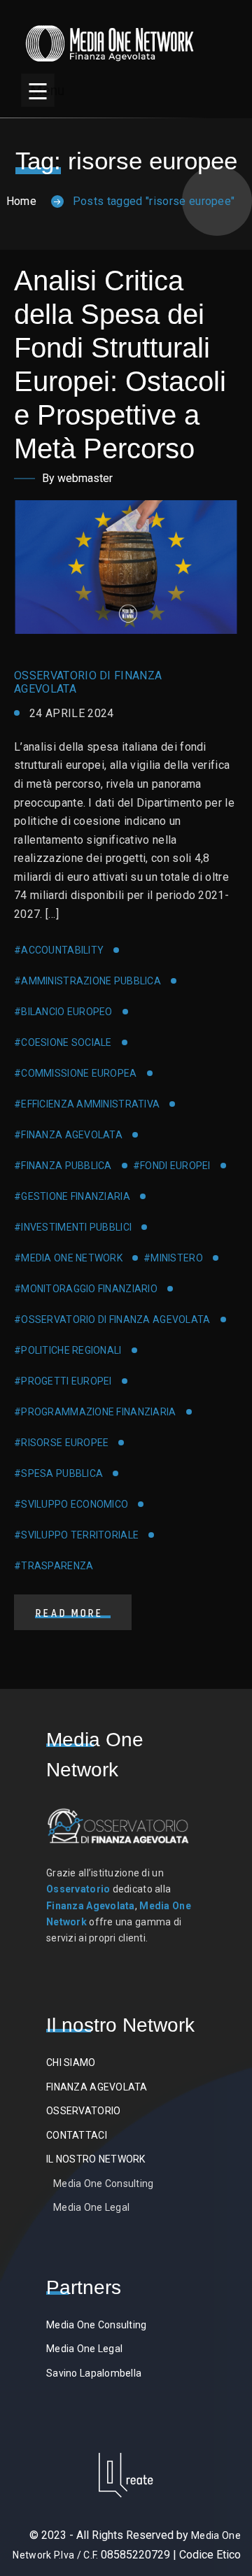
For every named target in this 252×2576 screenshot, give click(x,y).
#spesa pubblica (58, 1473)
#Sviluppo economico (71, 1504)
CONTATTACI (77, 2135)
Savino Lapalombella (94, 2373)
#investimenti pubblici (73, 1227)
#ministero (173, 1258)
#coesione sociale (63, 1042)
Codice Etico (210, 2555)
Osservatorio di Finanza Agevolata (88, 682)
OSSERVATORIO (83, 2111)
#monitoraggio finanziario (86, 1289)
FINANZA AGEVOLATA (97, 2087)
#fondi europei (172, 1166)
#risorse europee (61, 1443)
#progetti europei (63, 1381)
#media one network (68, 1258)
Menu (42, 90)
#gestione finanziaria (72, 1196)
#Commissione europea (76, 1073)
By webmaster (77, 478)
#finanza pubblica (63, 1166)
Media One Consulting (104, 2184)
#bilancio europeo (63, 1012)
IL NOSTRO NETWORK (96, 2159)
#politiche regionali (68, 1350)
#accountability (59, 950)
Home (21, 201)
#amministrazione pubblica (87, 981)
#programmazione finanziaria (95, 1412)
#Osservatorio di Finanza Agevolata (112, 1319)
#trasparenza (54, 1566)
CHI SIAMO (71, 2062)
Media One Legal (91, 2207)
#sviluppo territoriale (76, 1535)
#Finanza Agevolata (68, 1135)
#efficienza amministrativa (87, 1104)
